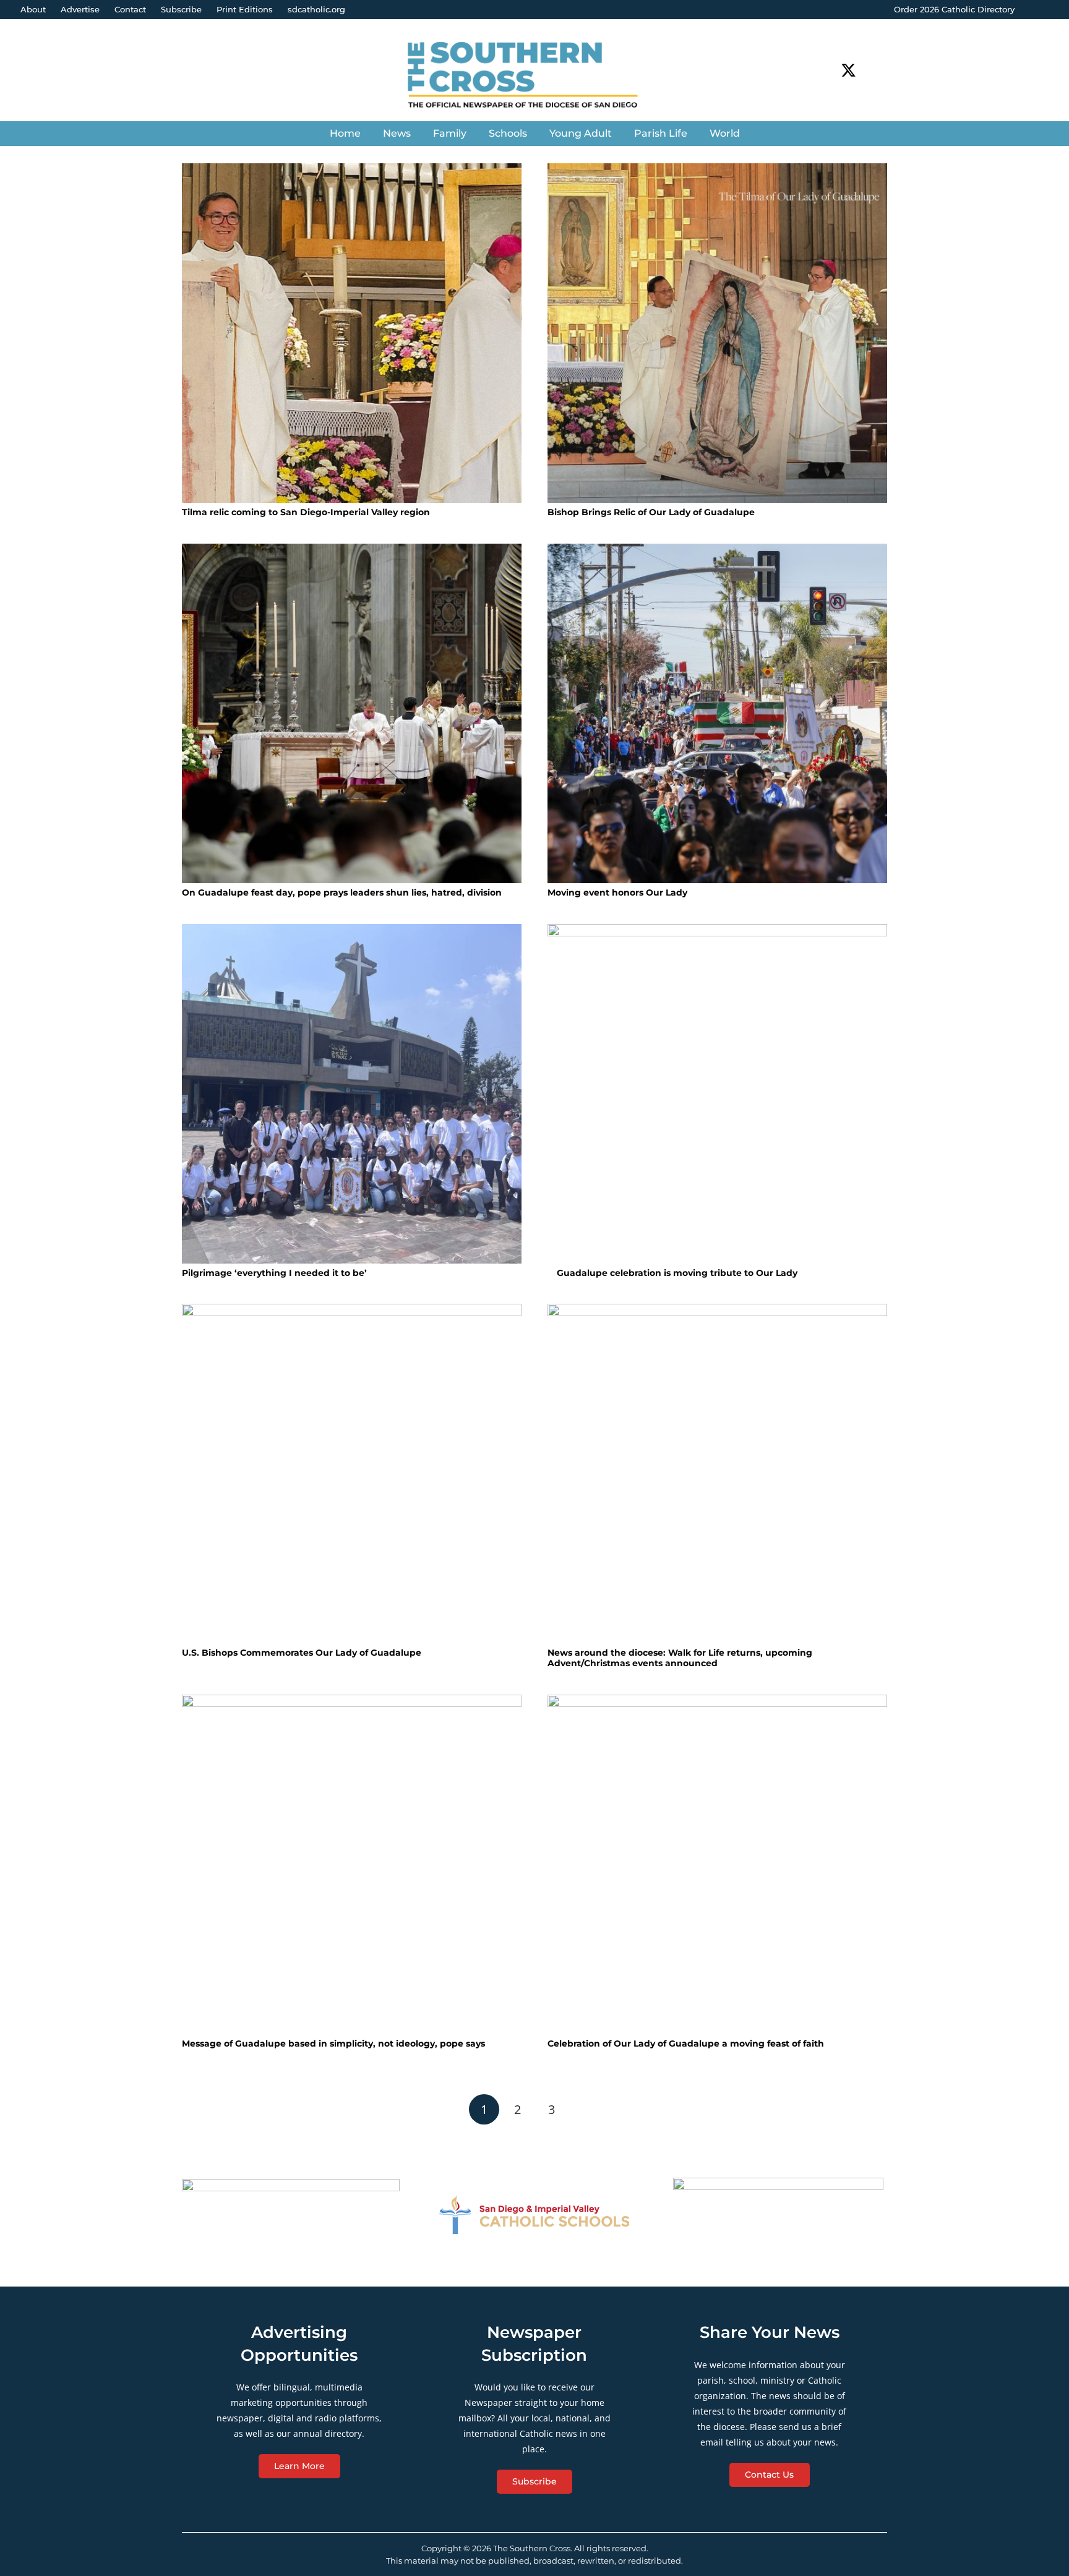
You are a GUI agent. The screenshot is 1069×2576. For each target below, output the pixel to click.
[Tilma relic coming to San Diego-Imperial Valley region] (352, 333)
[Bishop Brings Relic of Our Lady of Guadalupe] (717, 333)
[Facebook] (826, 70)
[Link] (534, 76)
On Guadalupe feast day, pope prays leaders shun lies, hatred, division (342, 892)
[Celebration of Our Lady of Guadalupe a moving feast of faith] (717, 1864)
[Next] (585, 2109)
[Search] (880, 70)
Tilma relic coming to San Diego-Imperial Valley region (306, 512)
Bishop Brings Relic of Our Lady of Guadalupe (651, 512)
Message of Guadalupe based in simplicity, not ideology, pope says (333, 2043)
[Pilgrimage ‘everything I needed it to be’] (352, 1094)
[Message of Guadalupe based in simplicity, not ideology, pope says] (352, 1864)
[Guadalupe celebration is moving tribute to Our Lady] (717, 1094)
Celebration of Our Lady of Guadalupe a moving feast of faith (686, 2043)
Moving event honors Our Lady (617, 892)
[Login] (1047, 10)
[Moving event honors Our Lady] (717, 713)
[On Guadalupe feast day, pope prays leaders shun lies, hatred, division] (352, 713)
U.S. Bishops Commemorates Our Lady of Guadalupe (302, 1653)
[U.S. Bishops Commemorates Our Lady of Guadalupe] (352, 1474)
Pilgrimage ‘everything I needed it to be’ (274, 1273)
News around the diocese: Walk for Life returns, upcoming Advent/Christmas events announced (680, 1658)
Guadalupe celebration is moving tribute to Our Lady (676, 1273)
